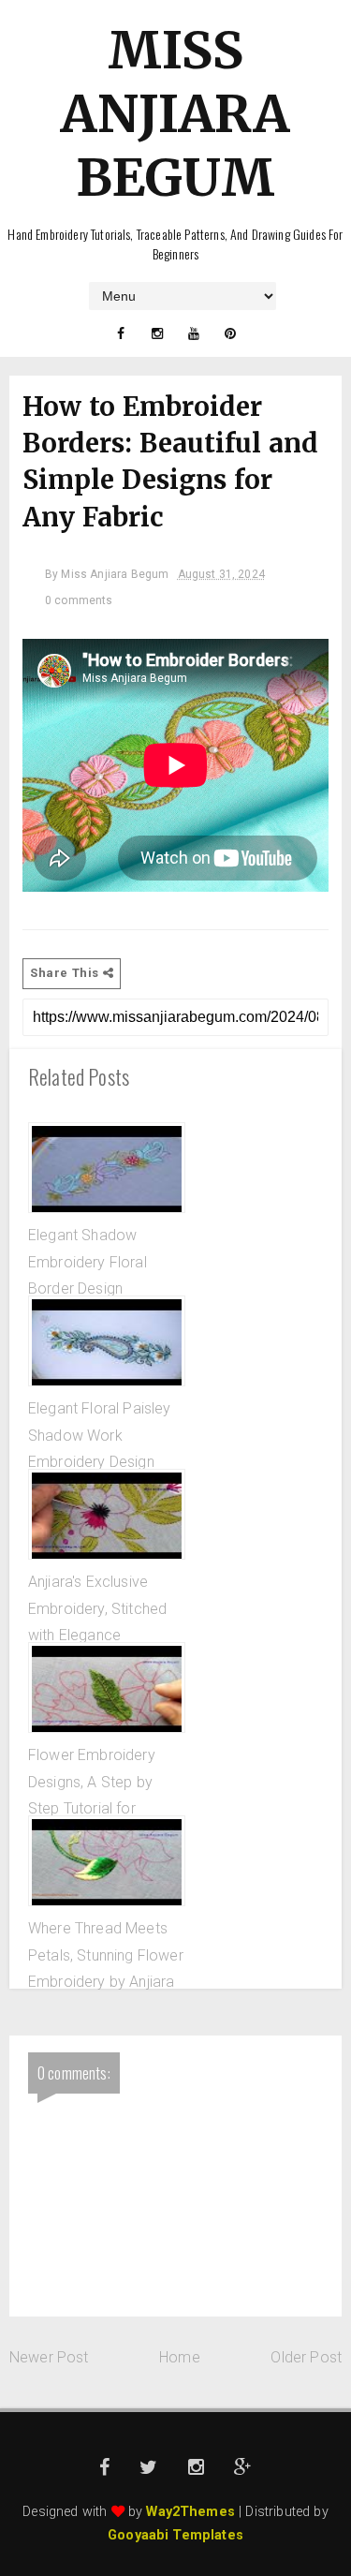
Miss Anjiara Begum (175, 114)
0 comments (79, 600)
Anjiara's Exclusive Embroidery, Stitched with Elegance (97, 1608)
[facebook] (121, 333)
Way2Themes (190, 2512)
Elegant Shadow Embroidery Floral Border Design (88, 1262)
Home (180, 2357)
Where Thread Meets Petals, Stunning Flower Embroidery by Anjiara (106, 1955)
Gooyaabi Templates (175, 2535)
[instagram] (157, 333)
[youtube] (194, 333)
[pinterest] (230, 333)
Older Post (306, 2357)
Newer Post (49, 2357)
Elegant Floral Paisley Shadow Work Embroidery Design (100, 1435)
